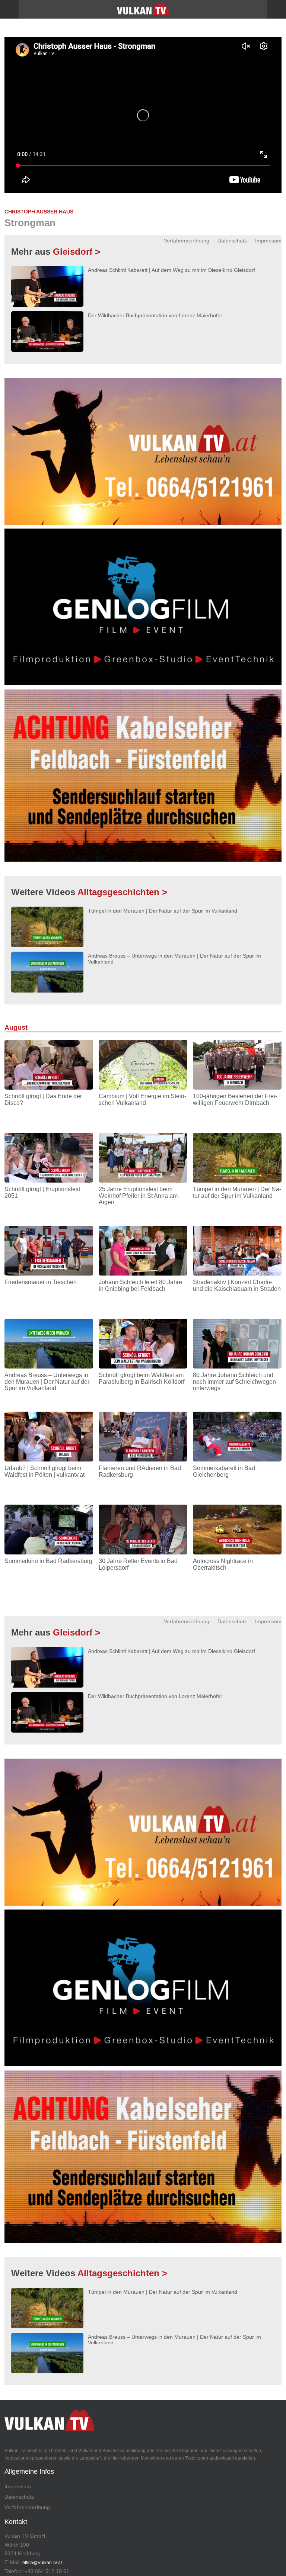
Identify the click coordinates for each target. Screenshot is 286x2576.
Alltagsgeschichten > (122, 892)
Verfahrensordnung (187, 241)
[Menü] (9, 9)
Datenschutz (232, 241)
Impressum (268, 241)
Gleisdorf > (77, 252)
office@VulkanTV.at (42, 2563)
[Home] (143, 12)
